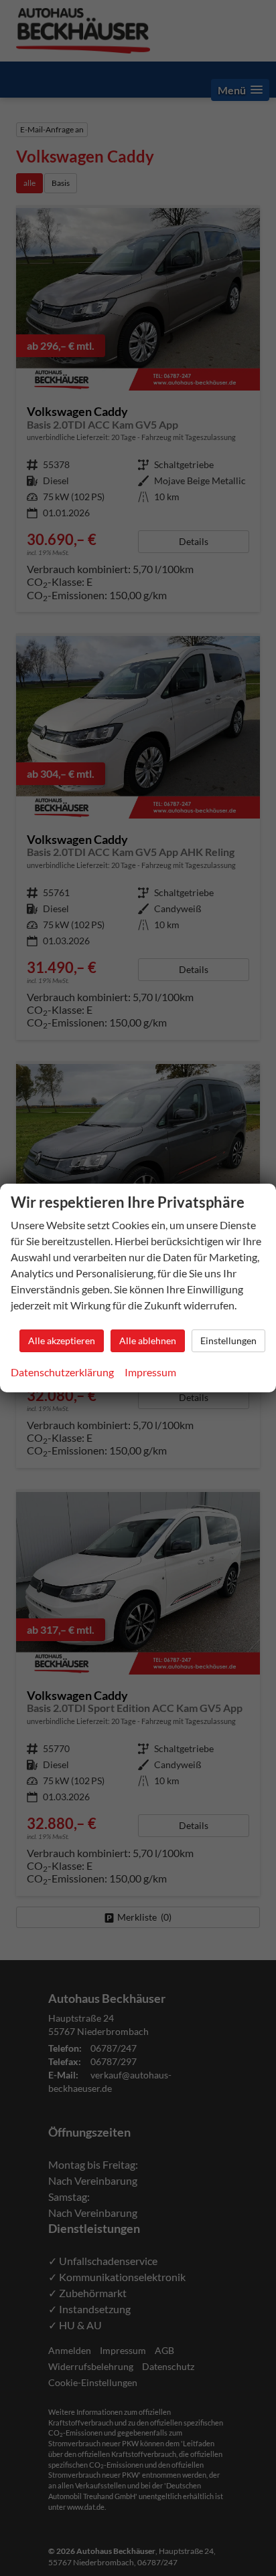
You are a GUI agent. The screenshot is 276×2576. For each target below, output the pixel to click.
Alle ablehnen (148, 1340)
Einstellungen (228, 1340)
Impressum (150, 1372)
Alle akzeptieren (62, 1340)
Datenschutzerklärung (62, 1372)
